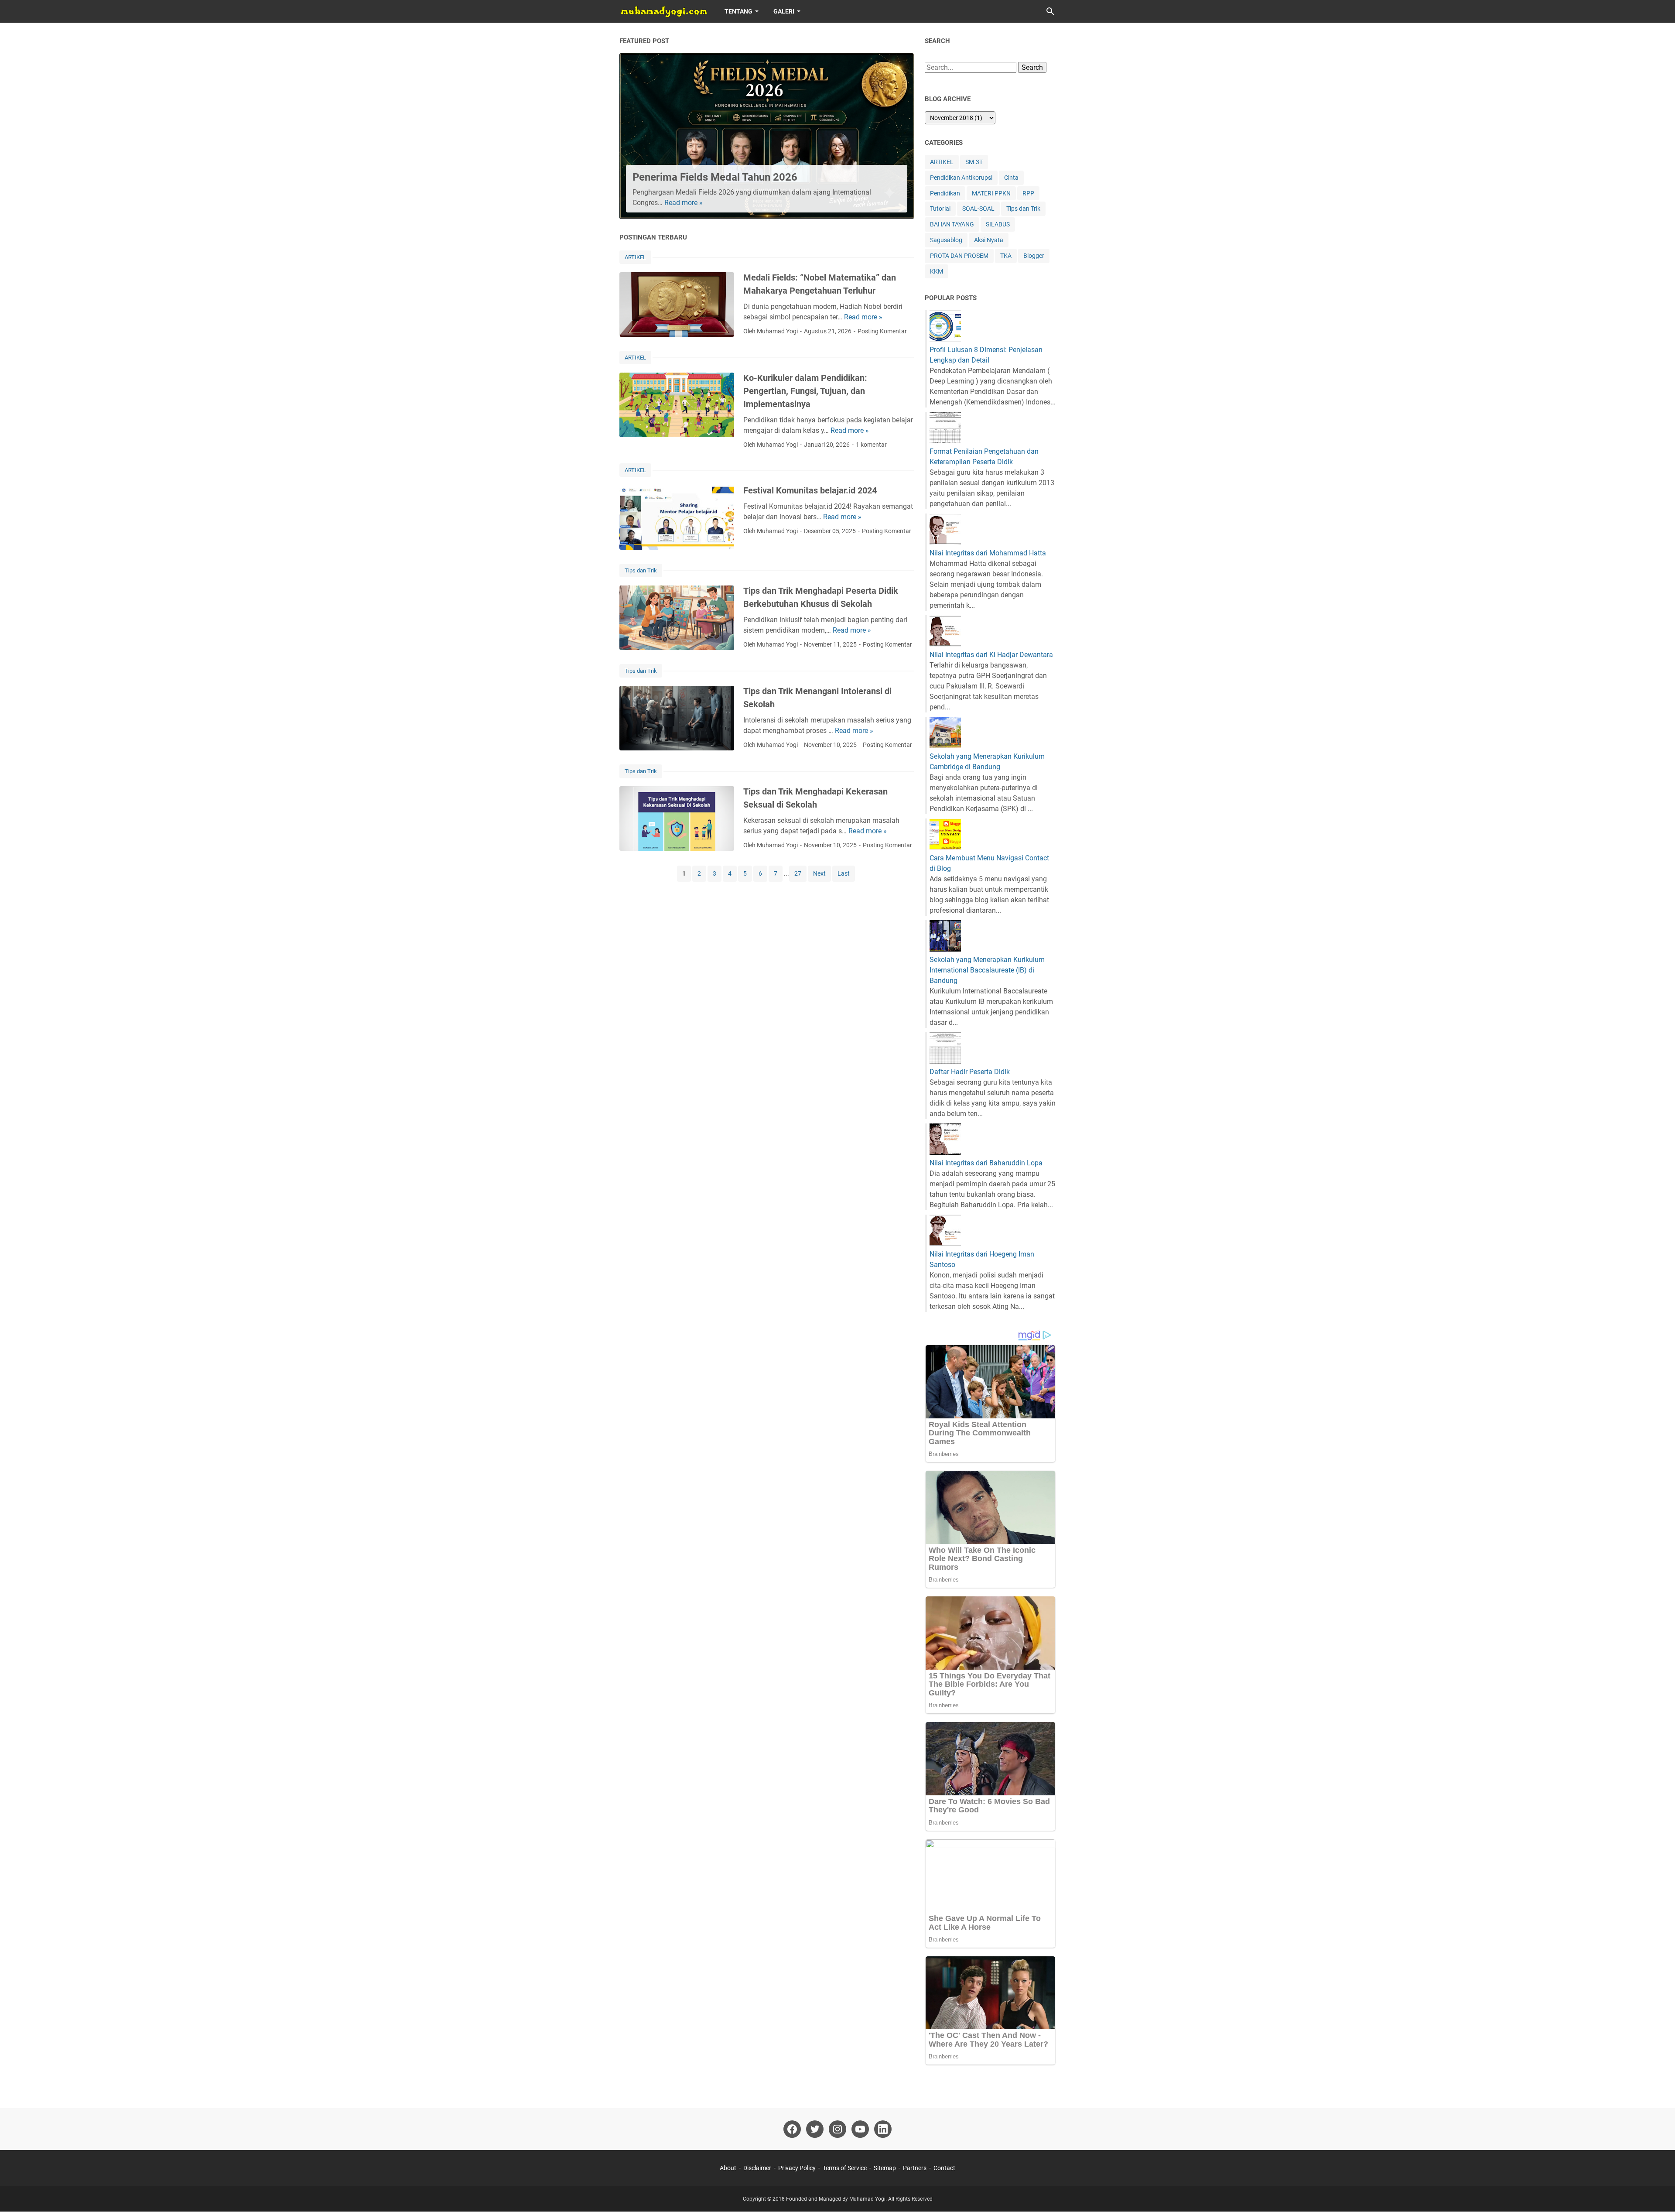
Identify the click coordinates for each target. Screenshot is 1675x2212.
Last (844, 873)
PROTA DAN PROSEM (959, 256)
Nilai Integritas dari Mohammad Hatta (988, 553)
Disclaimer (757, 2168)
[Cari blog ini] (1050, 11)
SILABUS (998, 224)
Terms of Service (845, 2168)
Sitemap (885, 2168)
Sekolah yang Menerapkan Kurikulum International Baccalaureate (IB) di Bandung (987, 970)
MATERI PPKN (991, 193)
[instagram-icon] (837, 2129)
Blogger (1034, 256)
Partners (915, 2168)
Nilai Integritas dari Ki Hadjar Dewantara (991, 655)
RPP (1028, 193)
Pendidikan (945, 193)
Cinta (1011, 178)
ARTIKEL (635, 257)
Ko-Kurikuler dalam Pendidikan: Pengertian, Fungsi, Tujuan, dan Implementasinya (805, 391)
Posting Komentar (882, 331)
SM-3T (974, 162)
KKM (937, 271)
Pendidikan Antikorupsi (961, 178)
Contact (944, 2168)
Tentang (738, 11)
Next (819, 873)
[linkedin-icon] (883, 2129)
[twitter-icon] (815, 2129)
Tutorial (940, 209)
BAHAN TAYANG (952, 224)
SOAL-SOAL (978, 209)
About (728, 2168)
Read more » (684, 203)
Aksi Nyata (989, 240)
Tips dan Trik (641, 570)
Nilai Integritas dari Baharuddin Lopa (986, 1163)
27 (798, 873)
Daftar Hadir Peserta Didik (970, 1072)
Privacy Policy (797, 2168)
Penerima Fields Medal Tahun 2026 (715, 177)
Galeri (784, 11)
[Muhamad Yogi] (664, 11)
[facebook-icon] (792, 2129)
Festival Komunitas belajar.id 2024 (810, 490)
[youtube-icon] (860, 2129)
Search (1032, 67)
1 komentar (871, 445)
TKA (1006, 256)
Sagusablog (946, 240)
